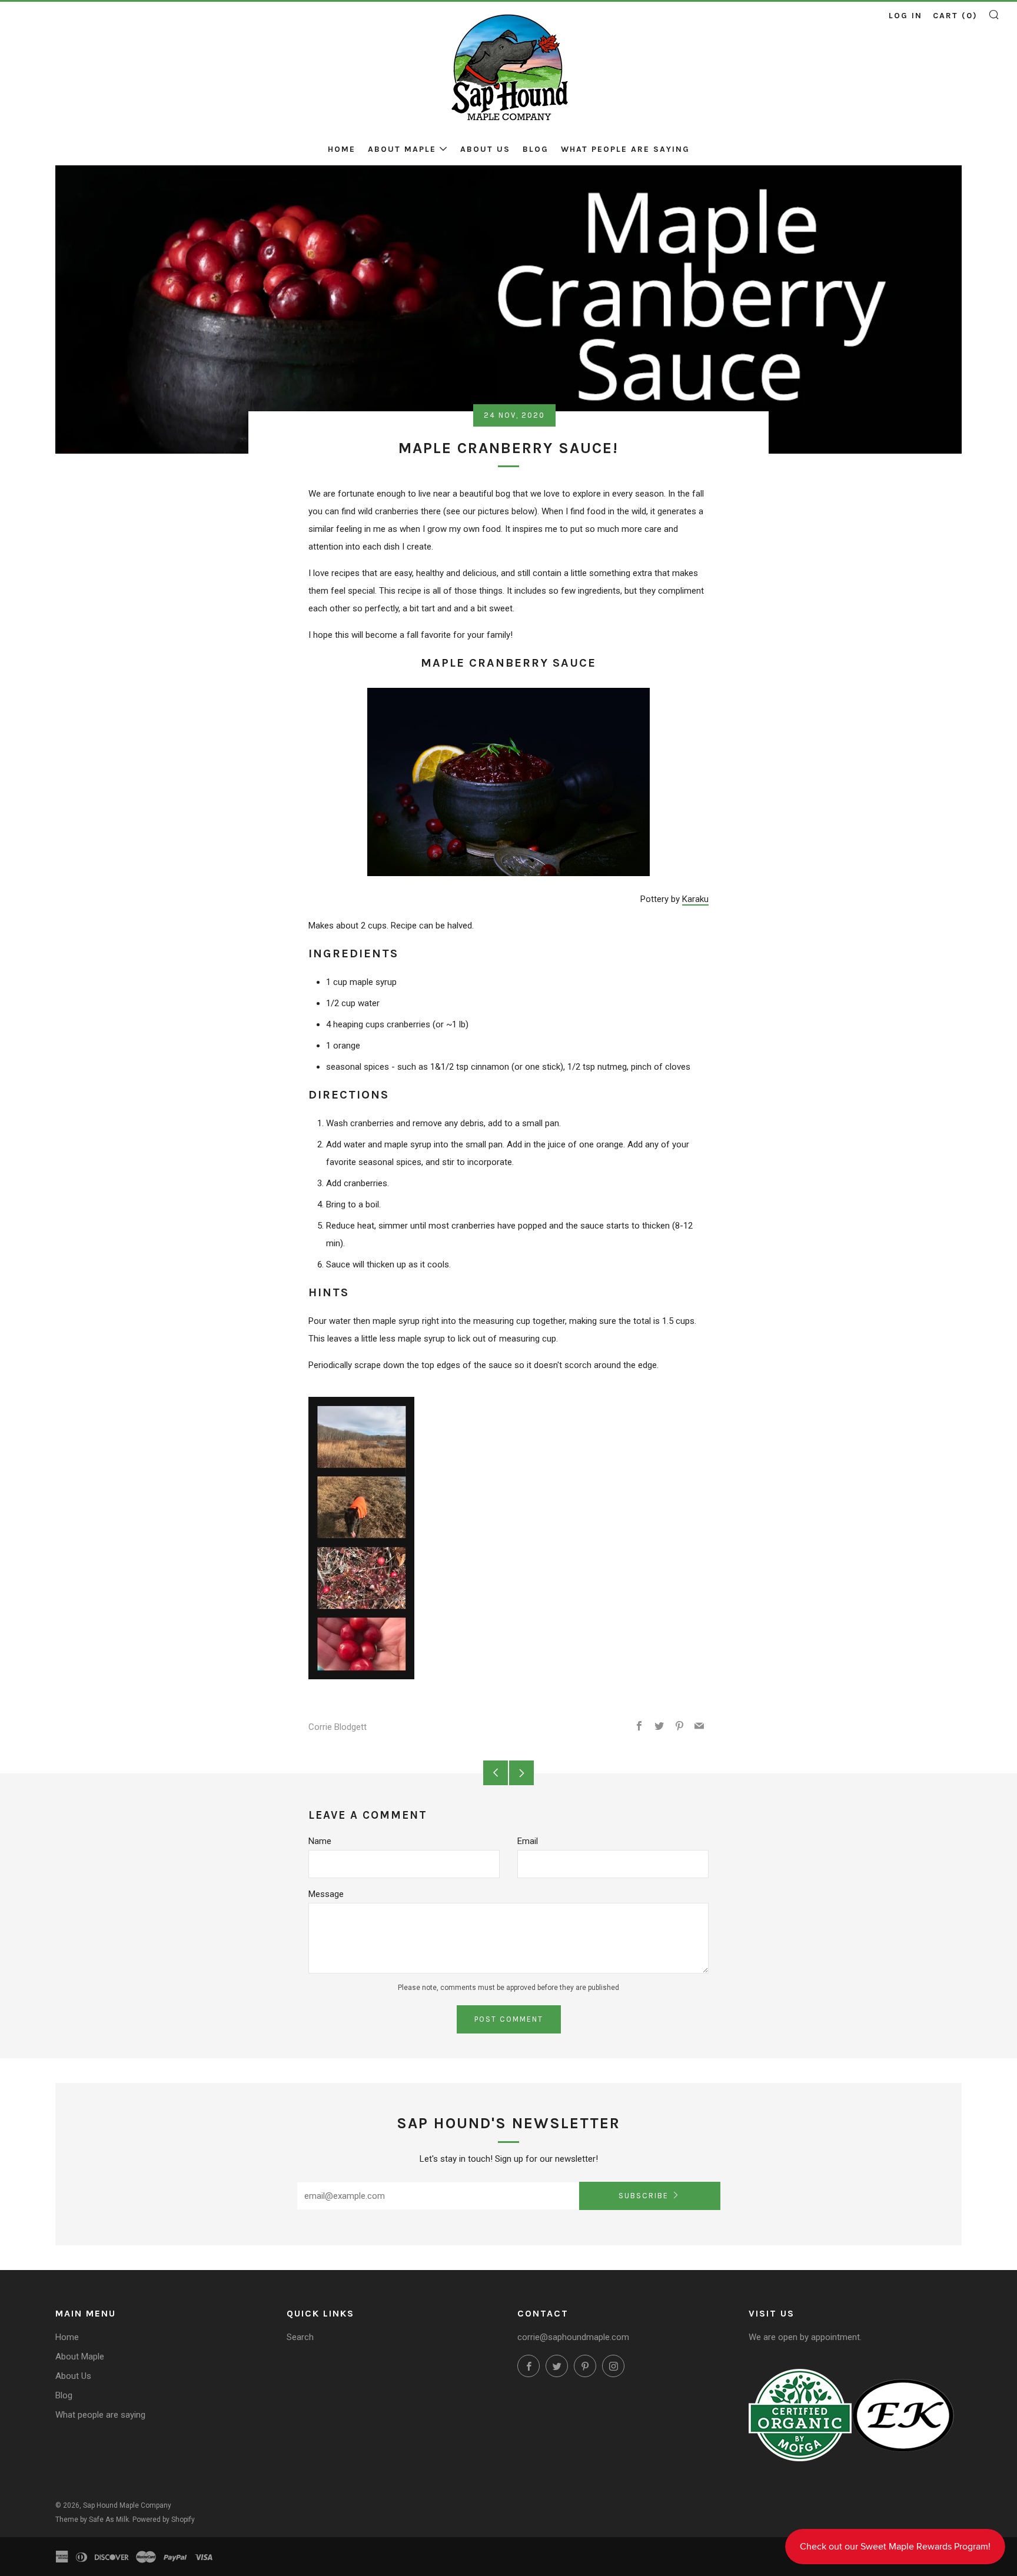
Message (326, 1894)
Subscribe (644, 2196)
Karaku (695, 899)
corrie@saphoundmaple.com (573, 2337)
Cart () (955, 16)
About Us (485, 149)
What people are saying (625, 149)
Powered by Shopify (164, 2520)
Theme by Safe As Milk (92, 2520)
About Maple (402, 149)
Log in (905, 16)
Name (320, 1841)
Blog (536, 149)
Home (342, 149)
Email (528, 1841)
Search (300, 2337)
